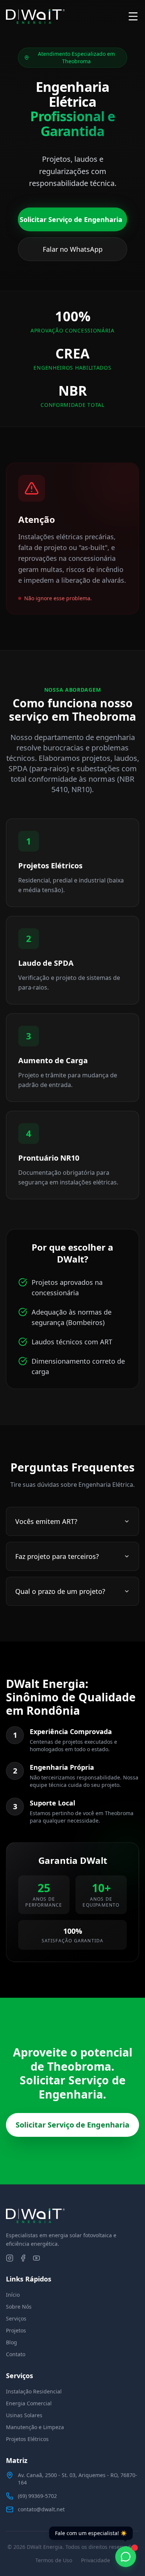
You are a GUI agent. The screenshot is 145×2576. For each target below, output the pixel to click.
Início (13, 2295)
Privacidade (96, 2560)
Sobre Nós (19, 2307)
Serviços (16, 2318)
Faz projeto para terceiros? (57, 1556)
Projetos (16, 2330)
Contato (16, 2354)
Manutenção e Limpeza (35, 2427)
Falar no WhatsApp (73, 249)
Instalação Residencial (34, 2391)
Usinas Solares (24, 2415)
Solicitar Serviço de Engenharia (71, 219)
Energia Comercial (29, 2403)
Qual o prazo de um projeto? (60, 1591)
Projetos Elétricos (27, 2439)
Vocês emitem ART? (46, 1521)
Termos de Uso (54, 2560)
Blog (12, 2342)
